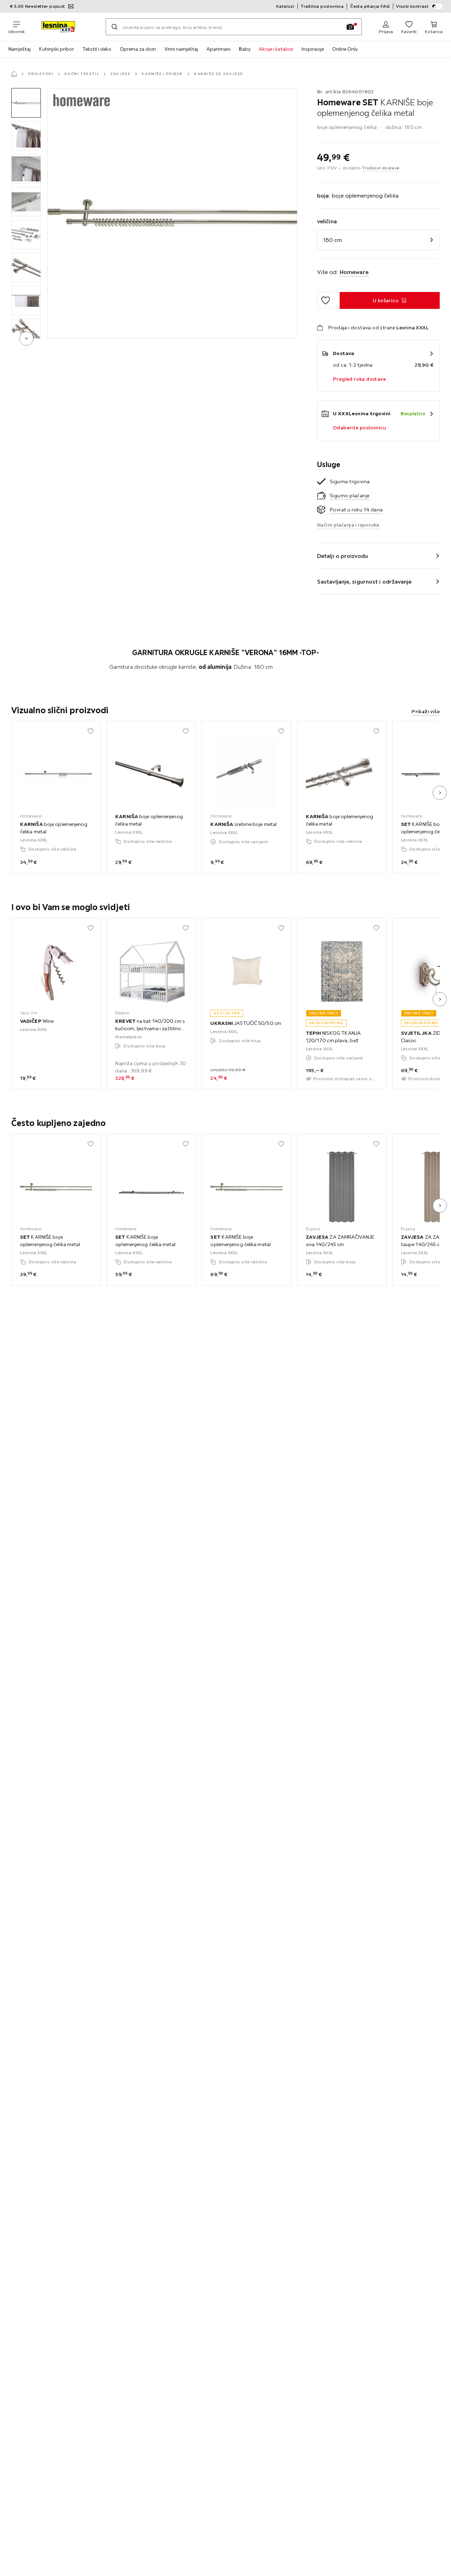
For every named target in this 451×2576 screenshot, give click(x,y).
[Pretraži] (115, 27)
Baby (245, 49)
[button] (26, 103)
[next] (26, 338)
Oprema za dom (138, 49)
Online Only (345, 49)
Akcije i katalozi (276, 49)
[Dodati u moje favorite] (326, 300)
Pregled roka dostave (359, 379)
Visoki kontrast (412, 6)
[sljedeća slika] (440, 793)
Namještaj (20, 49)
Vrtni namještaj (181, 49)
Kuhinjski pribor (57, 49)
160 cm (332, 240)
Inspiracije (313, 49)
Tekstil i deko (97, 49)
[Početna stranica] (14, 74)
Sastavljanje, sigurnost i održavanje (364, 581)
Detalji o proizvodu (342, 556)
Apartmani (218, 49)
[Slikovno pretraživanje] (350, 27)
